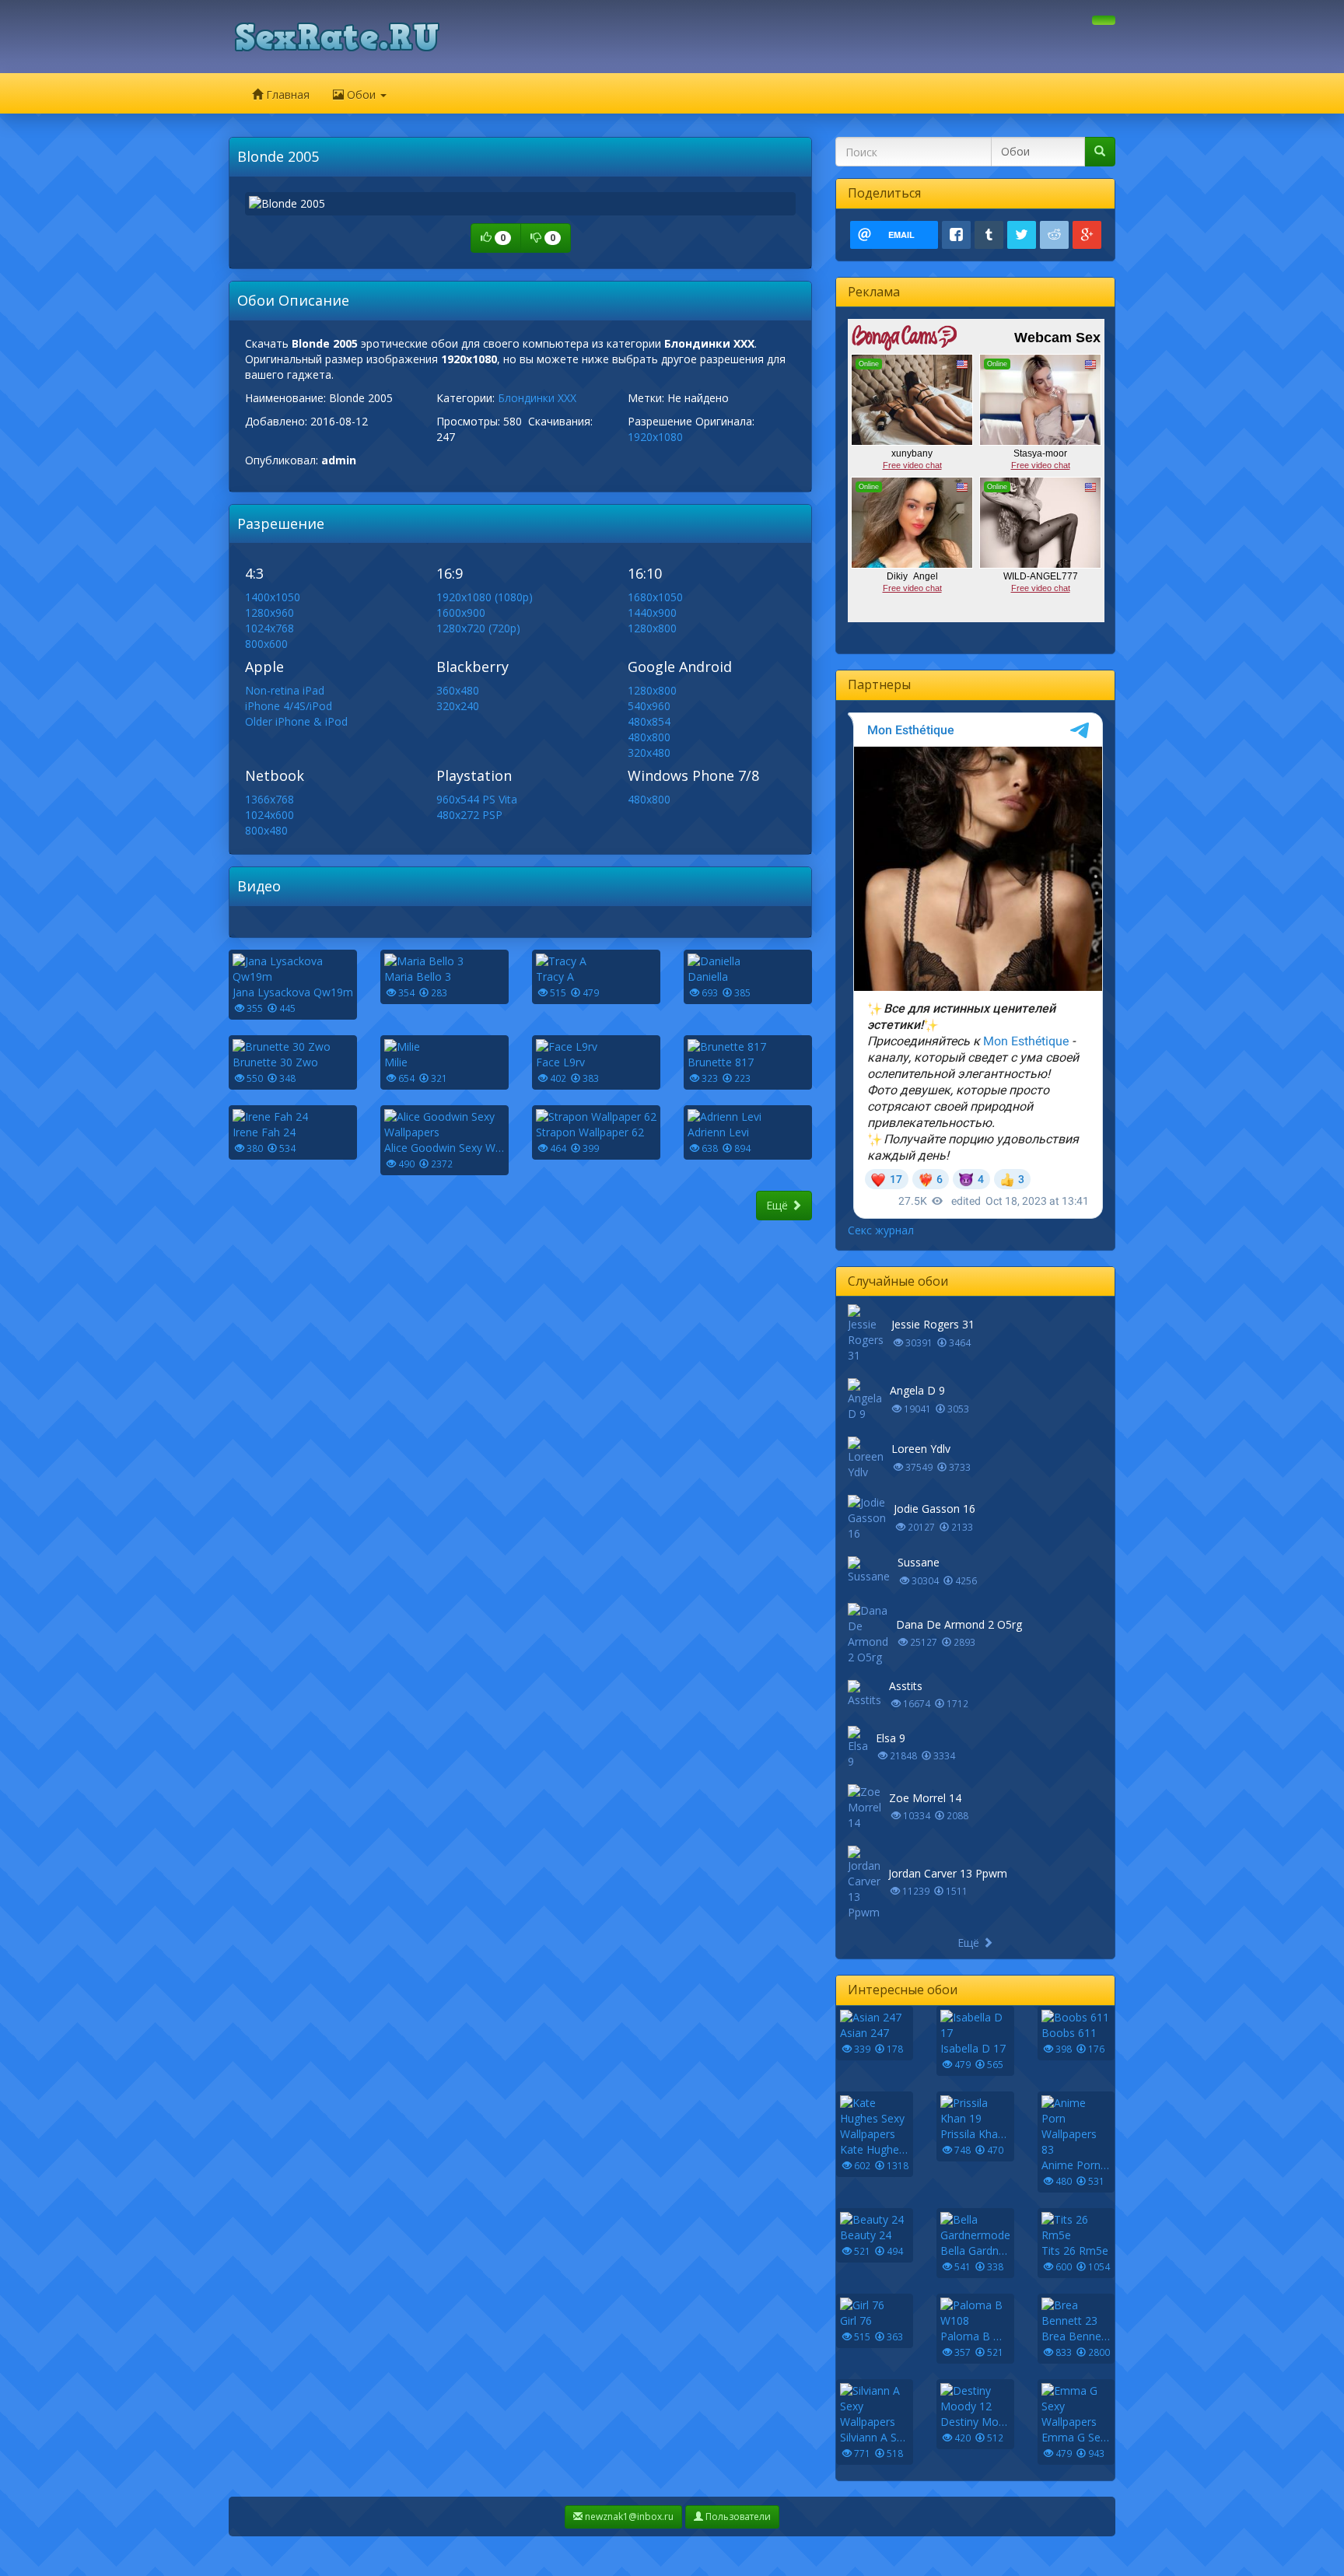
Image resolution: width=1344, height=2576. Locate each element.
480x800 (649, 737)
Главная (286, 94)
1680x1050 (655, 597)
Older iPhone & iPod (296, 721)
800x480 (266, 830)
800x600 (266, 644)
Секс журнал (881, 1230)
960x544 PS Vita (477, 799)
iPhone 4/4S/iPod (289, 706)
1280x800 (652, 628)
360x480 (458, 690)
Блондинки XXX (537, 398)
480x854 (649, 721)
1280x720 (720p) (478, 628)
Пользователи (737, 2516)
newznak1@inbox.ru (628, 2516)
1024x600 (269, 815)
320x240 (458, 706)
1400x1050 (273, 597)
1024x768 (269, 628)
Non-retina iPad (285, 690)
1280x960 (269, 612)
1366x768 (269, 799)
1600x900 (461, 612)
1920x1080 (655, 437)
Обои (361, 94)
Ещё (779, 1205)
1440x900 (652, 612)
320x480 (649, 752)
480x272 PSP (469, 815)
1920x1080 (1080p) (485, 597)
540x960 (649, 706)
